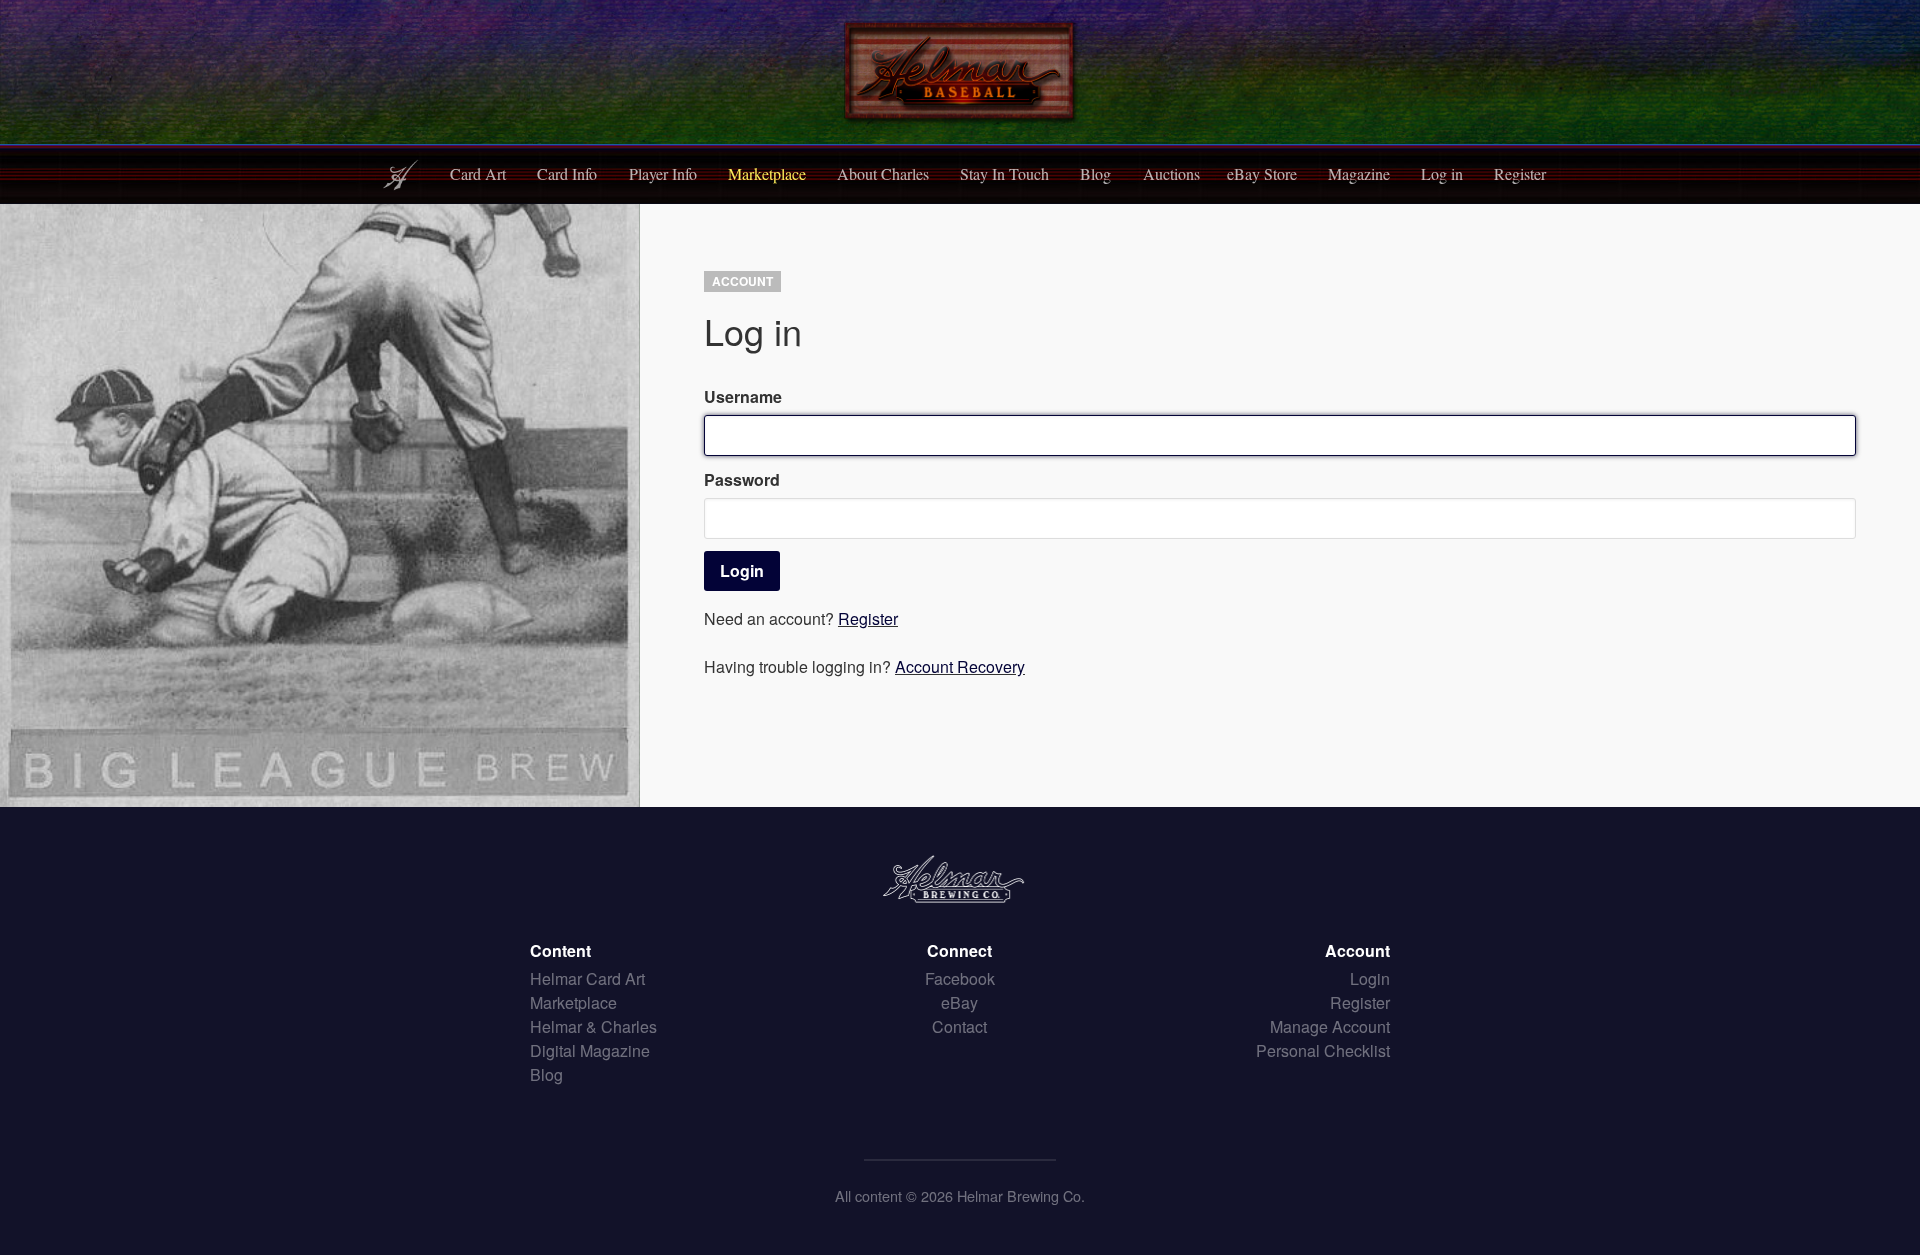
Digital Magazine (590, 1050)
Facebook (960, 978)
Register (1520, 173)
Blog (1095, 173)
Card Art (478, 173)
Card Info (567, 173)
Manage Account (1330, 1026)
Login (1370, 978)
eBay (959, 1002)
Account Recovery (960, 666)
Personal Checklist (1323, 1050)
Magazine (1359, 173)
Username (743, 396)
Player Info (663, 173)
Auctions (1171, 173)
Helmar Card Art (587, 978)
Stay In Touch (1004, 173)
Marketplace (767, 173)
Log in (1442, 173)
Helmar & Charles (593, 1026)
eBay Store (1262, 173)
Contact (959, 1026)
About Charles (883, 173)
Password (742, 479)
